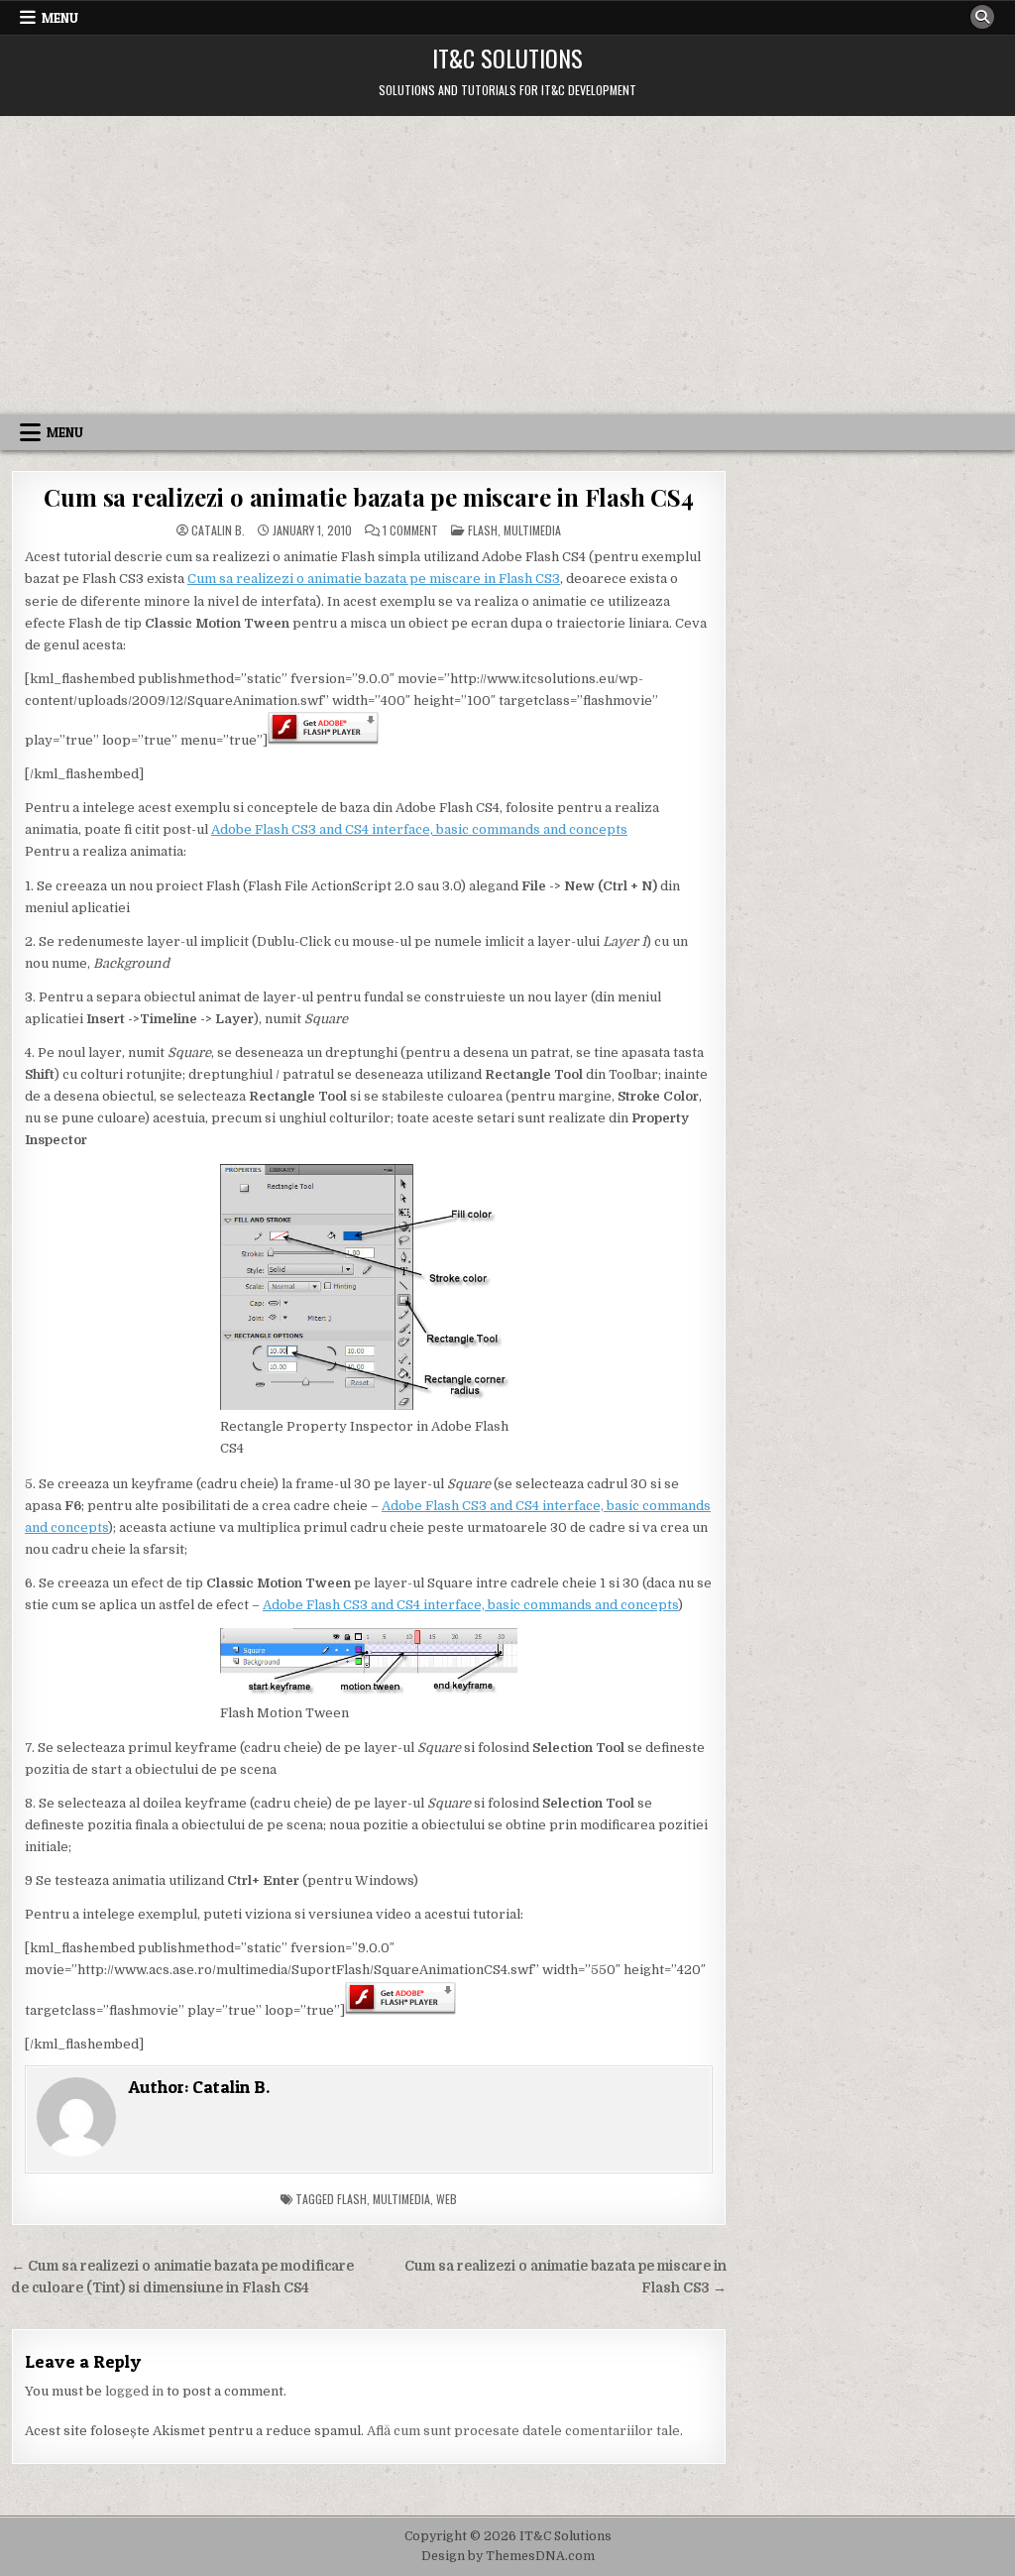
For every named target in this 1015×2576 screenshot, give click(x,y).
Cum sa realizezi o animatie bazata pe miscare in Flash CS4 (368, 497)
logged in (134, 2391)
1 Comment (410, 530)
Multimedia (532, 530)
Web (447, 2199)
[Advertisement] (507, 265)
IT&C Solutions (507, 58)
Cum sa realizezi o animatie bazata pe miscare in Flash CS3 (374, 579)
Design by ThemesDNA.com (508, 2556)
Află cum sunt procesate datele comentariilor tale (523, 2431)
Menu (60, 18)
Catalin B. (218, 530)
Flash (483, 530)
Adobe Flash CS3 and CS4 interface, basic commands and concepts (419, 829)
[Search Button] (982, 17)
